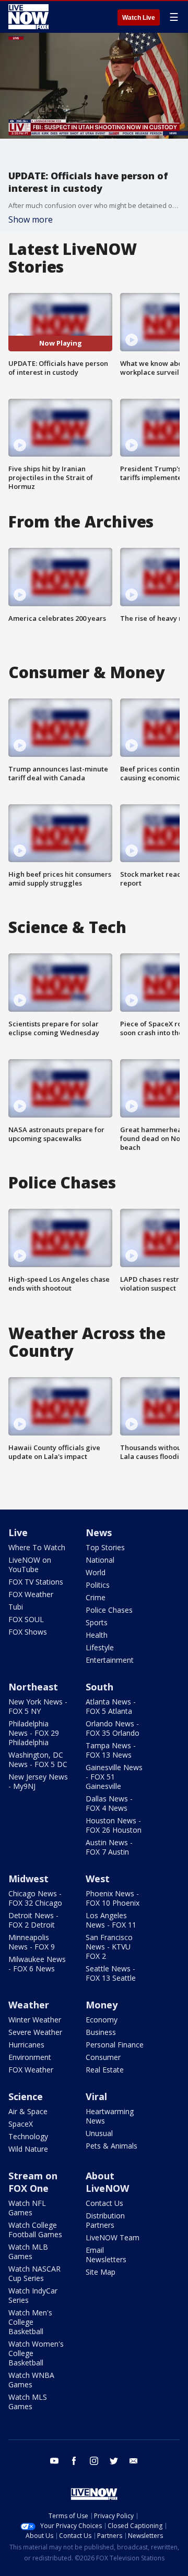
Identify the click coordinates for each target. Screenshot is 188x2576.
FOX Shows (28, 1632)
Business (101, 2032)
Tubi (16, 1607)
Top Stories (105, 1547)
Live (18, 1532)
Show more (31, 219)
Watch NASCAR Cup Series (34, 2273)
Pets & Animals (111, 2146)
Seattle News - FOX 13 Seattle (111, 1973)
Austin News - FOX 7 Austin (109, 1847)
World (96, 1572)
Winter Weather (35, 2020)
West (98, 1879)
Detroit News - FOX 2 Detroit (33, 1920)
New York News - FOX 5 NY (38, 1706)
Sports (97, 1622)
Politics (98, 1585)
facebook (74, 2461)
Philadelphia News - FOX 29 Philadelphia (34, 1733)
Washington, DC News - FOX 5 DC (38, 1759)
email (134, 2461)
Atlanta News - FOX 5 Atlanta (111, 1706)
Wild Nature (28, 2149)
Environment (30, 2057)
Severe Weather (35, 2032)
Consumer (103, 2057)
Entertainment (110, 1660)
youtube (54, 2461)
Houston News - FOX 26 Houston (114, 1825)
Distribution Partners (105, 2220)
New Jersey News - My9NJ (38, 1781)
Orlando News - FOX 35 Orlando (113, 1728)
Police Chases (109, 1610)
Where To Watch (37, 1547)
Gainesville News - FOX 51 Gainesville (114, 1777)
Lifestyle (100, 1647)
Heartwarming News (110, 2116)
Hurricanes (26, 2045)
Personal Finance (115, 2045)
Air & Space (28, 2111)
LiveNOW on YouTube (30, 1565)
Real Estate (105, 2070)
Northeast (33, 1687)
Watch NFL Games (27, 2208)
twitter (114, 2461)
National (100, 1560)
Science (26, 2096)
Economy (102, 2020)
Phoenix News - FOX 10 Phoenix (113, 1898)
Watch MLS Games (28, 2402)
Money (102, 2005)
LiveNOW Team (113, 2237)
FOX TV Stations (36, 1582)
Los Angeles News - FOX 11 (111, 1920)
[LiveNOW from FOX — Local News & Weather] (28, 17)
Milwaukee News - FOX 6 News (37, 1964)
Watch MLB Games (28, 2252)
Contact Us (104, 2203)
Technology (28, 2136)
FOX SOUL (26, 1619)
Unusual (99, 2133)
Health (97, 1635)
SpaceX (21, 2124)
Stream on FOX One (33, 2182)
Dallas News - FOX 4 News (109, 1803)
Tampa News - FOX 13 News (111, 1750)
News (99, 1532)
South (99, 1687)
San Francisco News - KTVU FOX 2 (109, 1947)
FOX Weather (31, 1594)
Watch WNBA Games (31, 2380)
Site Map (101, 2272)
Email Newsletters (106, 2255)
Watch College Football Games (35, 2230)
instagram (94, 2461)
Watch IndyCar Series (33, 2295)
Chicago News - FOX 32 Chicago (35, 1898)
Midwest (28, 1879)
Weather (29, 2005)
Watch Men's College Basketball (30, 2322)
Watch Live (139, 18)
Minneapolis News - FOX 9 (32, 1942)
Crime (96, 1597)
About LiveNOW (107, 2182)
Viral (96, 2096)
